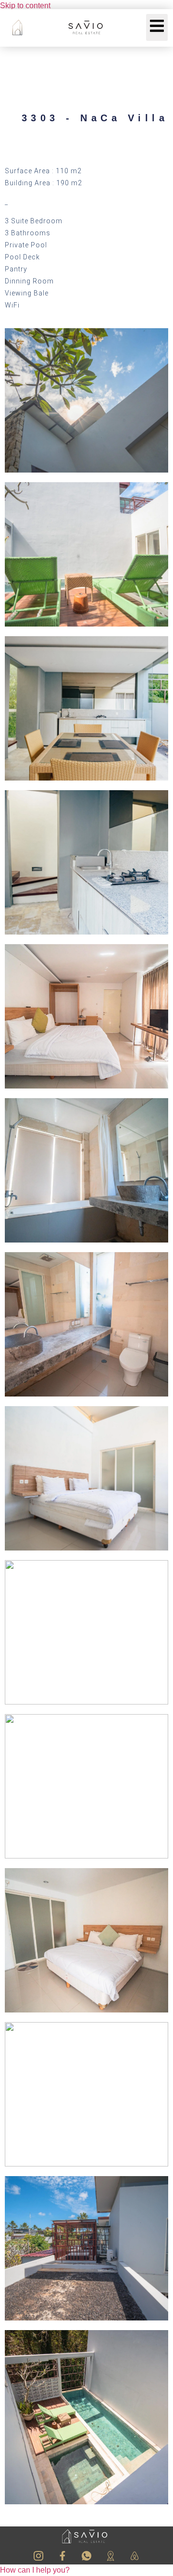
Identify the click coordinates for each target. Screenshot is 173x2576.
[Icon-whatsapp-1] (86, 2556)
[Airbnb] (135, 2556)
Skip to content (25, 6)
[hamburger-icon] (157, 27)
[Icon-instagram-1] (38, 2556)
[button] (35, 2570)
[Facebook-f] (62, 2556)
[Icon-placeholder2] (111, 2556)
